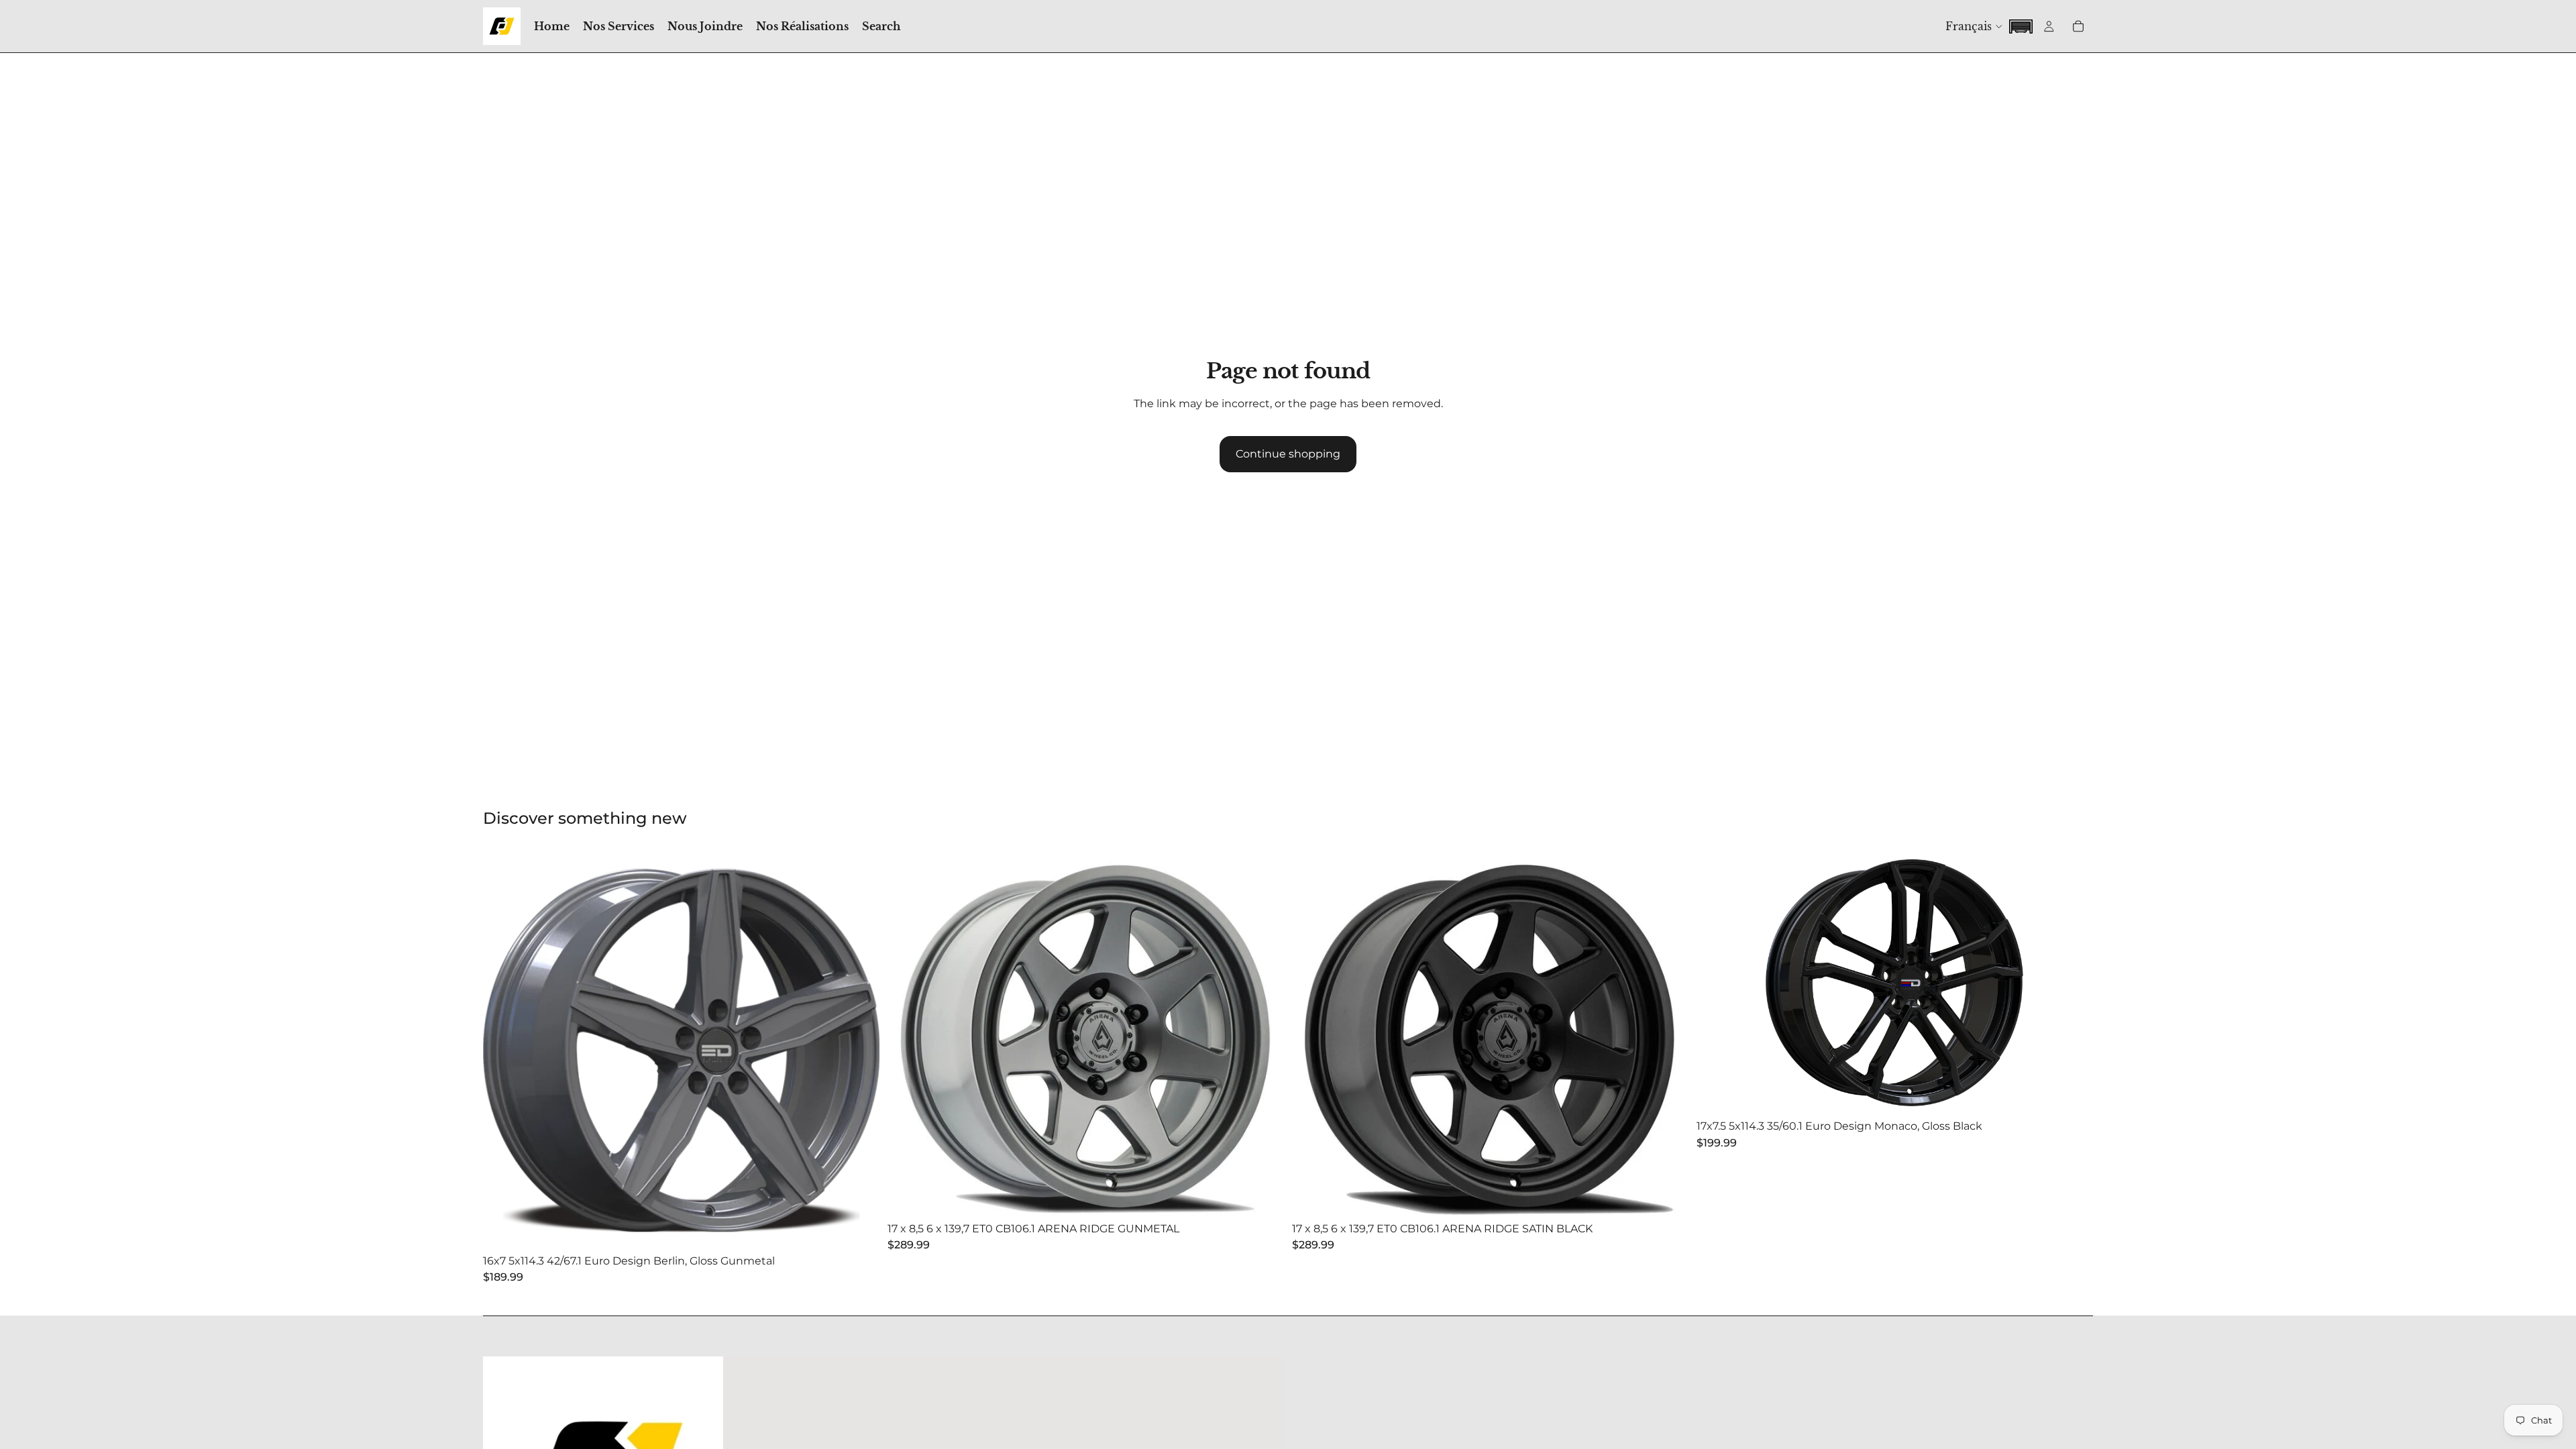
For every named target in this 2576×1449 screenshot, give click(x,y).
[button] (2021, 25)
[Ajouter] (859, 1228)
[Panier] (2078, 26)
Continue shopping (1288, 454)
